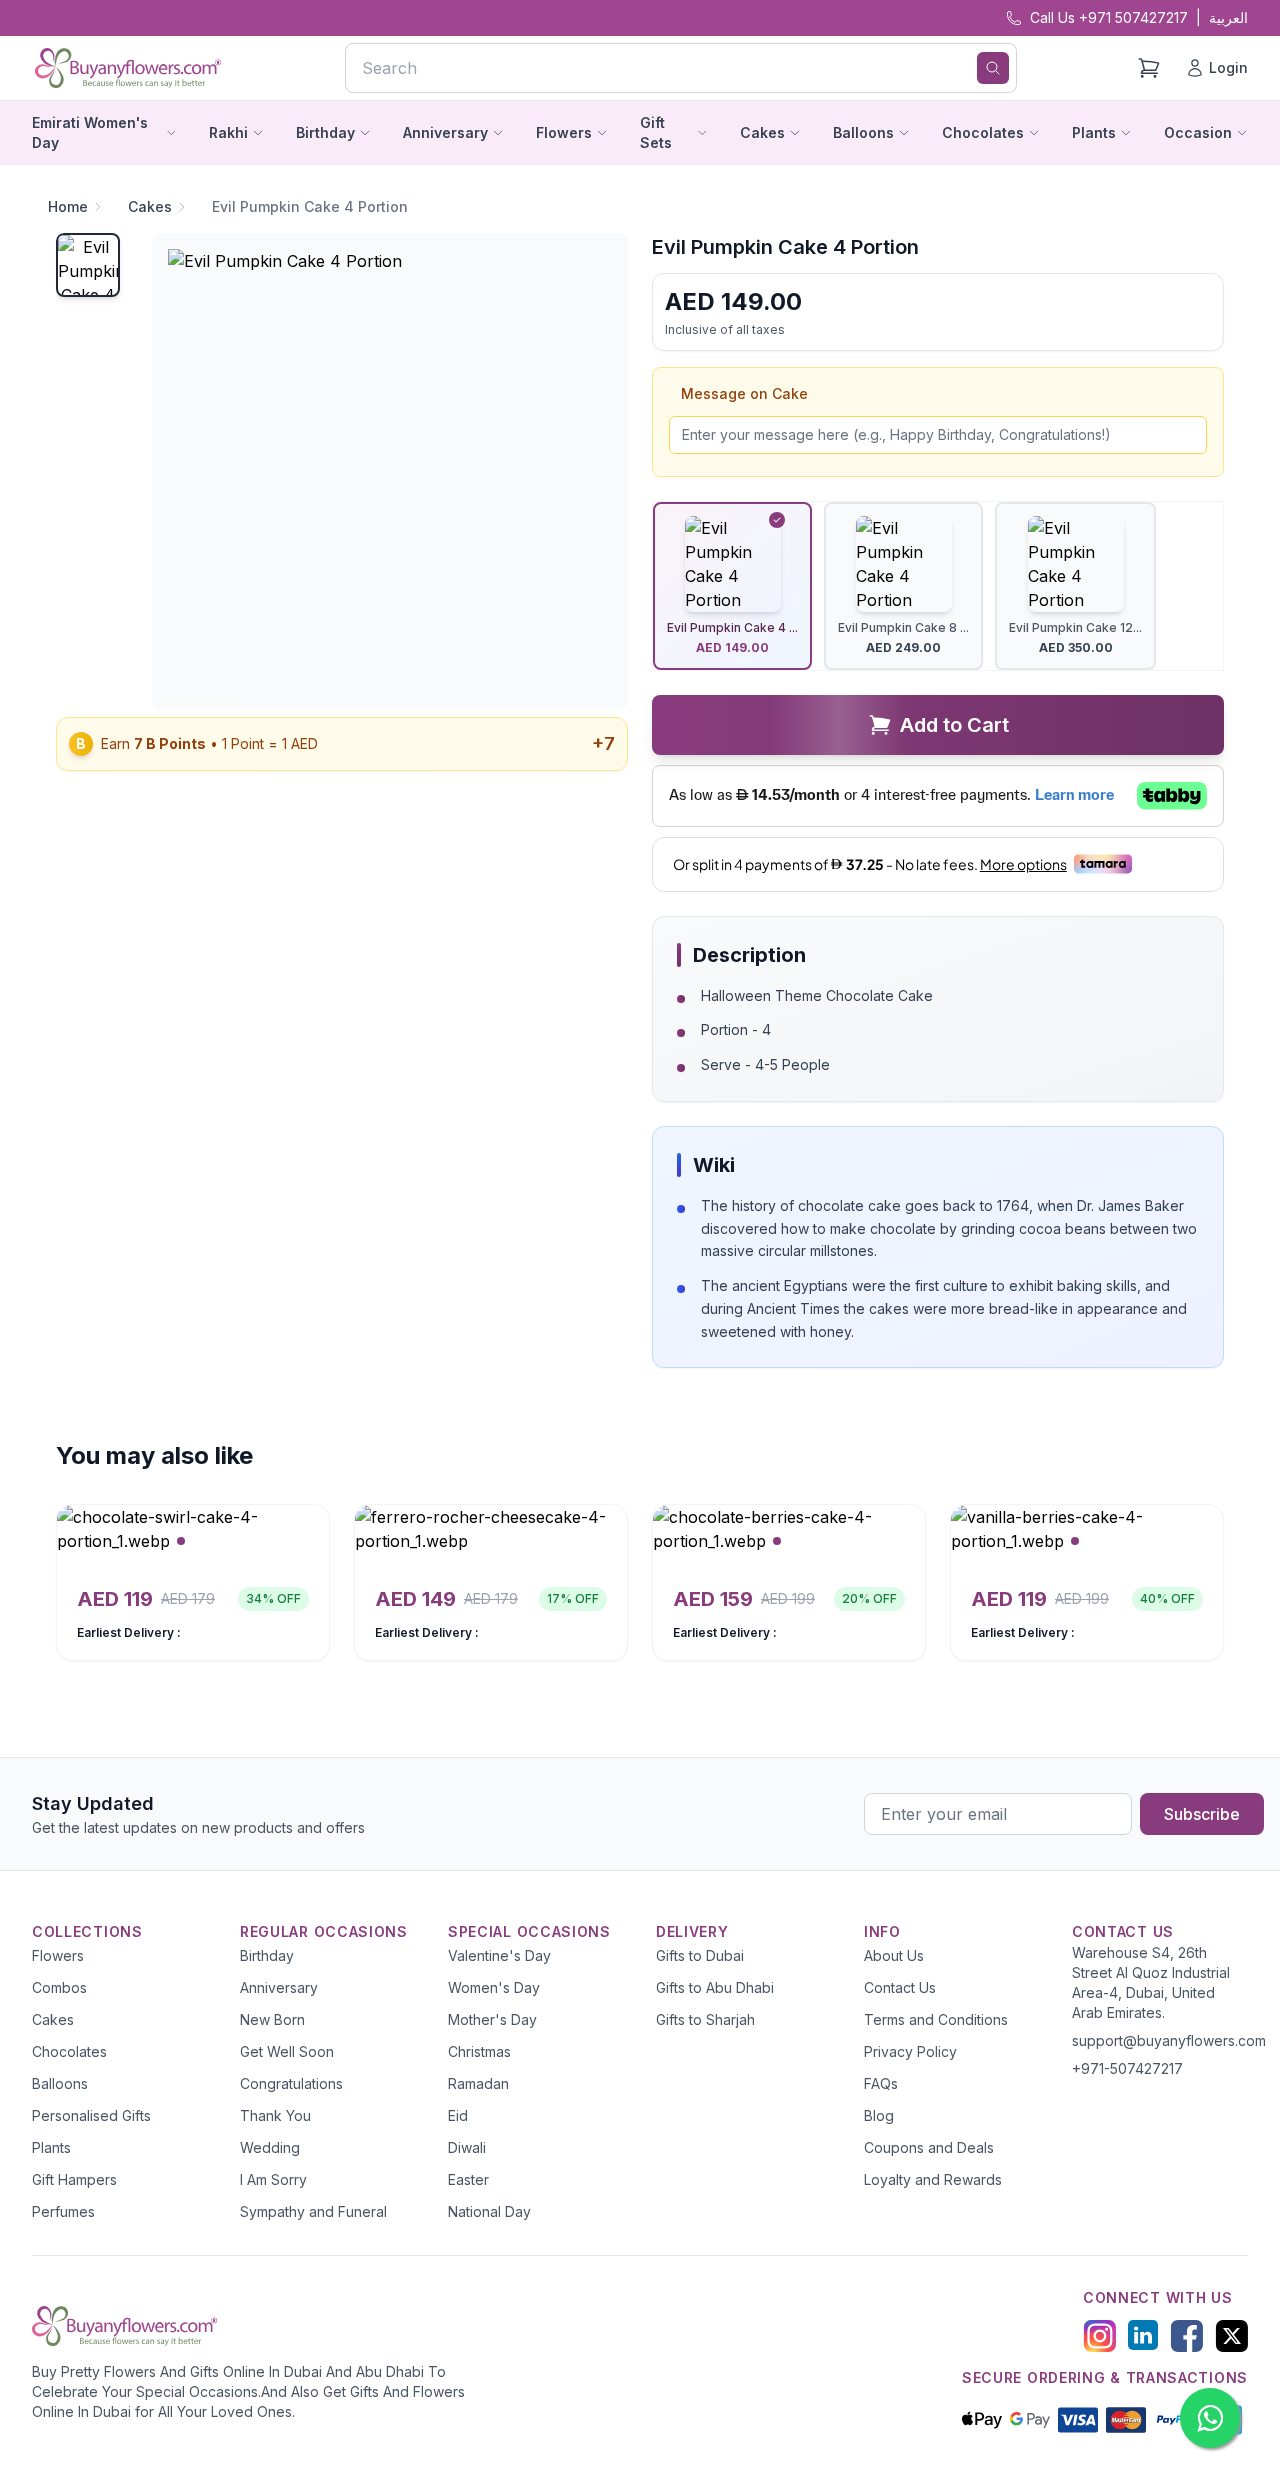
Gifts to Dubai (700, 1955)
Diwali (467, 2147)
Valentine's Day (499, 1955)
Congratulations (291, 2083)
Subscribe (1202, 1814)
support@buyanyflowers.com (1169, 2040)
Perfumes (63, 2211)
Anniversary (279, 1987)
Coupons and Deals (929, 2147)
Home (68, 206)
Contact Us (900, 1987)
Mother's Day (492, 2019)
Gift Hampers (74, 2179)
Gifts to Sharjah (705, 2019)
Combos (59, 1987)
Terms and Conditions (936, 2019)
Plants (51, 2147)
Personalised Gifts (91, 2115)
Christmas (479, 2051)
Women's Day (494, 1987)
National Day (489, 2211)
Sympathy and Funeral (313, 2211)
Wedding (270, 2147)
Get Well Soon (287, 2051)
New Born (272, 2019)
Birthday (267, 1955)
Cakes (150, 206)
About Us (894, 1955)
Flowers (58, 1955)
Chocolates (69, 2051)
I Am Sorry (273, 2179)
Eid (458, 2115)
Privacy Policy (910, 2051)
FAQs (881, 2083)
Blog (879, 2115)
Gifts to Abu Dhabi (715, 1987)
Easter (468, 2179)
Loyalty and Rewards (933, 2179)
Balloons (60, 2083)
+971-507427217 (1127, 2068)
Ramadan (478, 2083)
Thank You (275, 2115)
